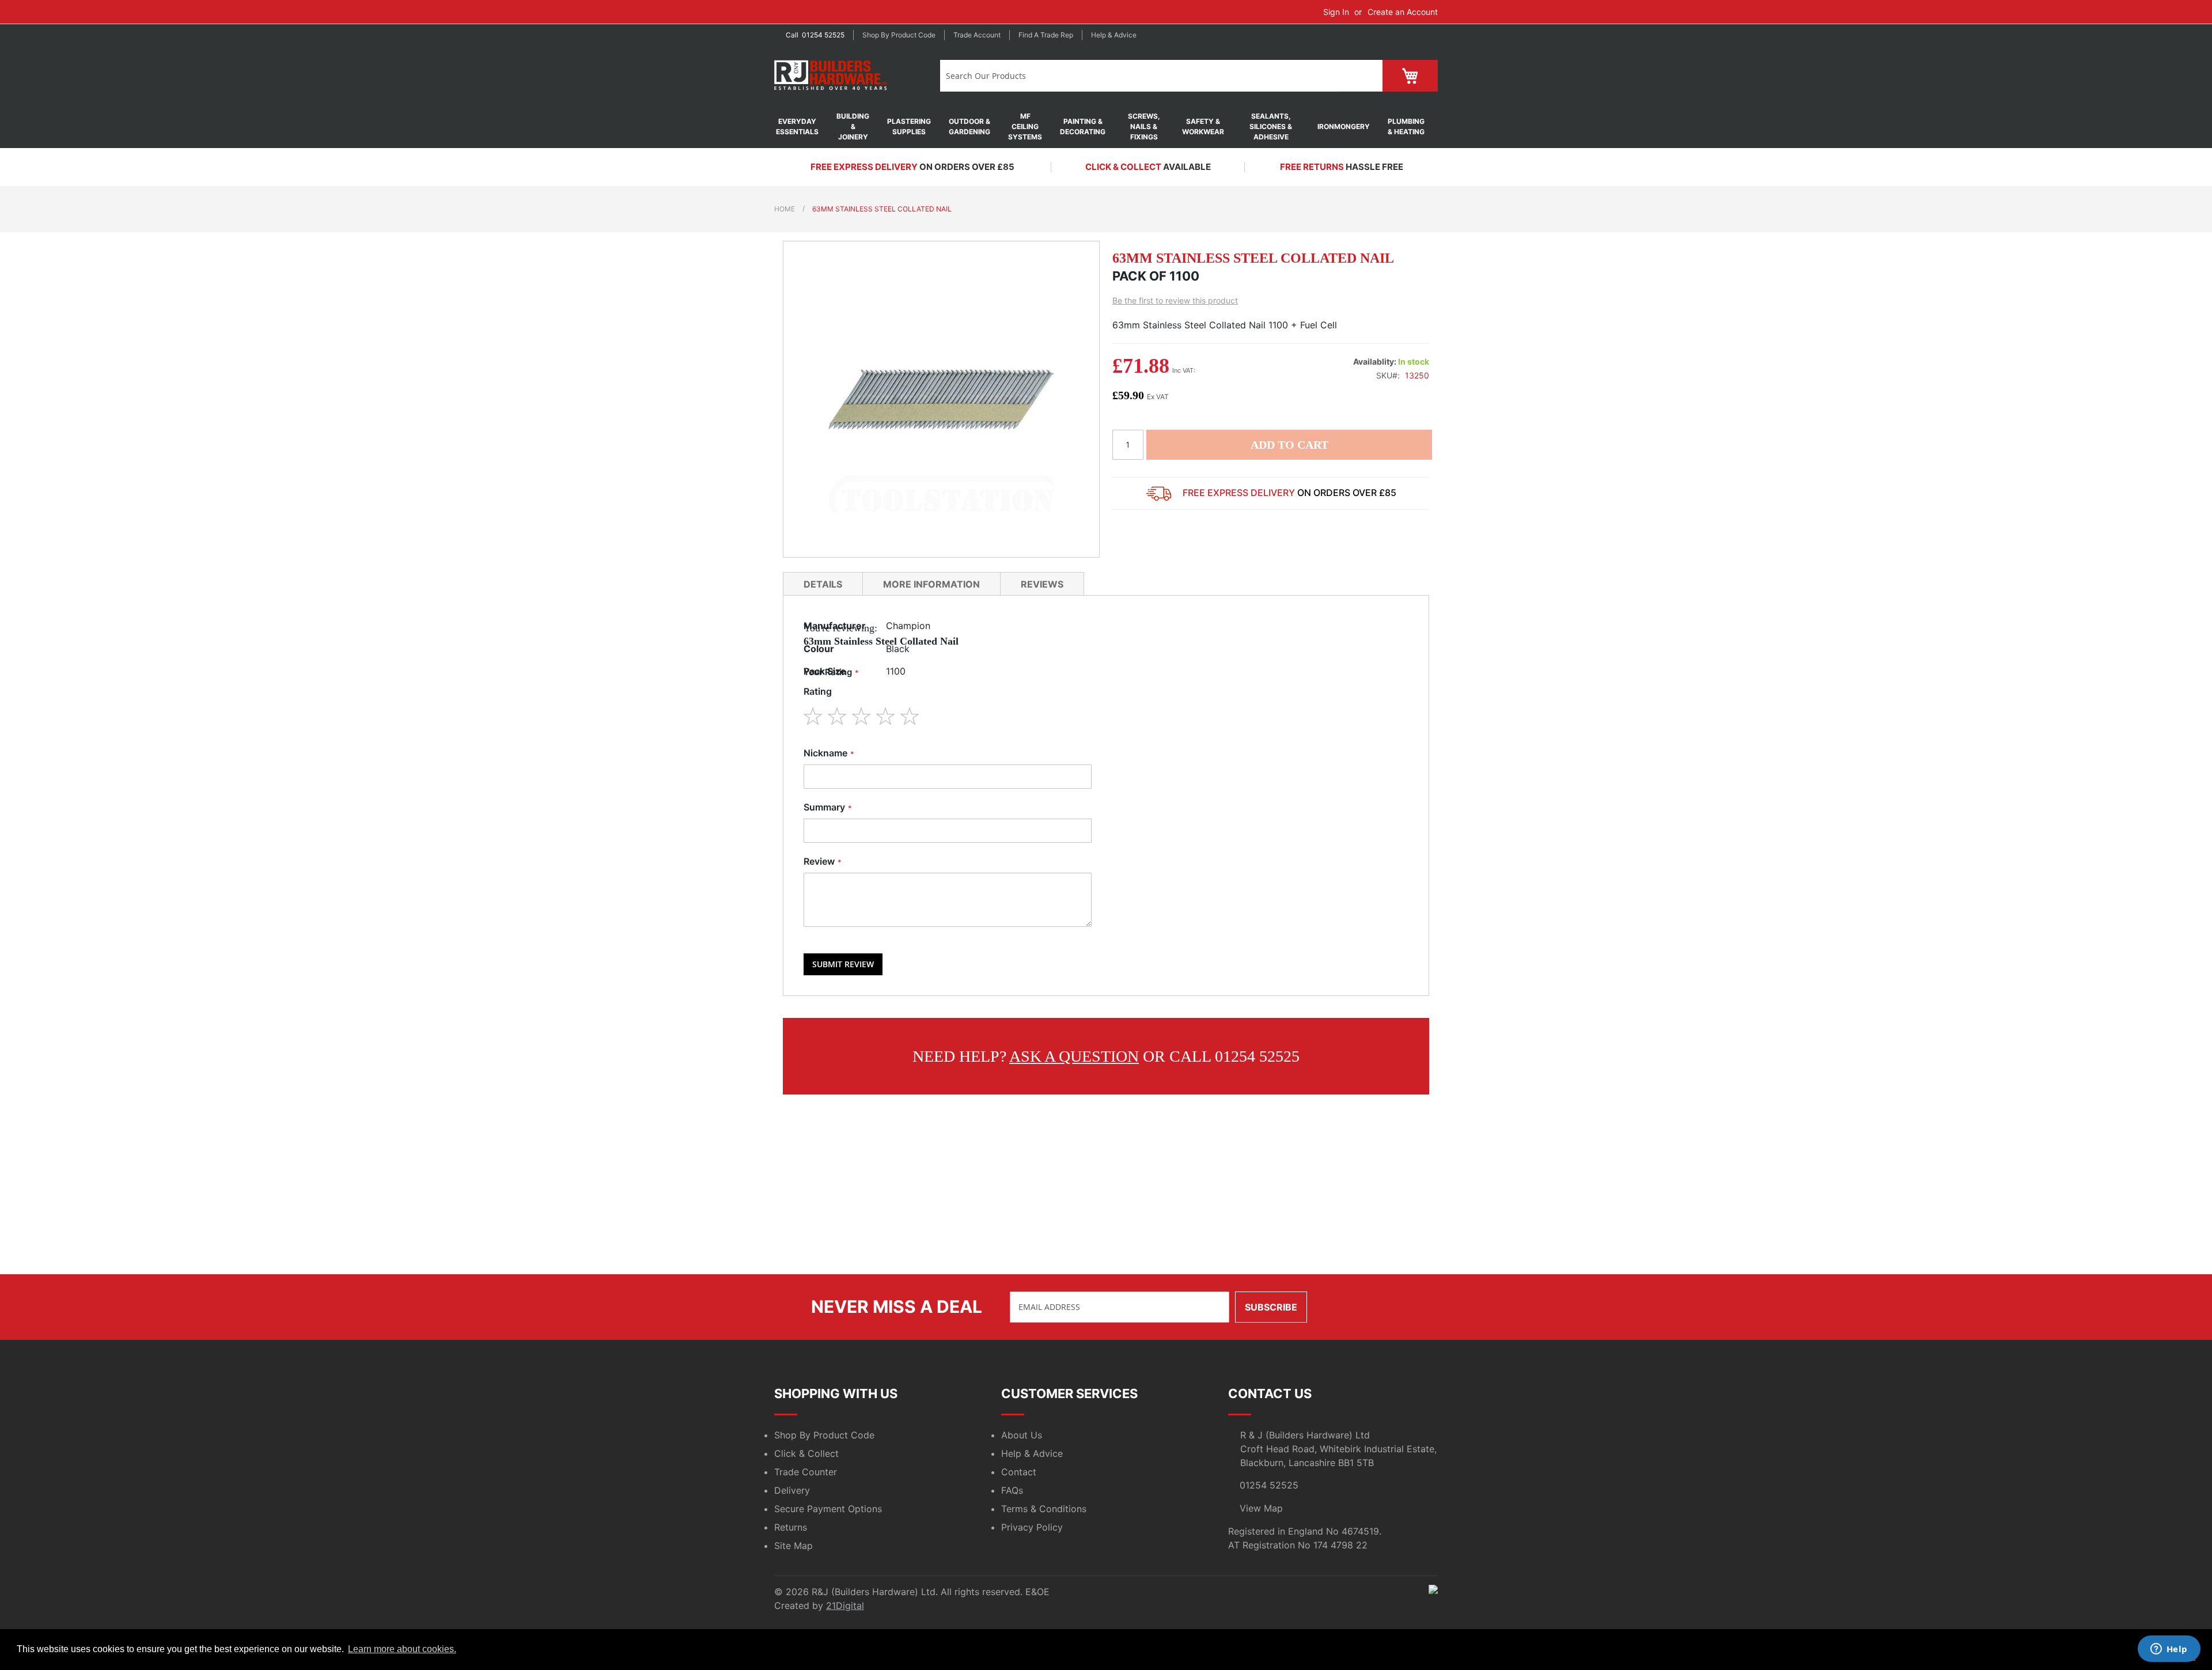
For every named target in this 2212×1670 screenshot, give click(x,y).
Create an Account (1403, 12)
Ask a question (1074, 1056)
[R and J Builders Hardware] (832, 76)
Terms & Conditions (1044, 1509)
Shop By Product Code (824, 1435)
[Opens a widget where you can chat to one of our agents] (2169, 1650)
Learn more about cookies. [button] (402, 1649)
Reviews (1042, 584)
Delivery (792, 1490)
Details (823, 584)
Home (785, 209)
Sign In (1336, 12)
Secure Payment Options (828, 1509)
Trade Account (977, 35)
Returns (791, 1527)
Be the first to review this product (1175, 300)
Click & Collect (806, 1453)
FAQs (1012, 1490)
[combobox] (1139, 76)
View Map (1261, 1508)
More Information (931, 584)
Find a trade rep (1046, 35)
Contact (1019, 1472)
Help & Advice (1114, 35)
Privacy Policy (1032, 1527)
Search (1360, 76)
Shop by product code (899, 35)
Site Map (793, 1546)
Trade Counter (806, 1472)
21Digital (845, 1605)
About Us (1022, 1435)
